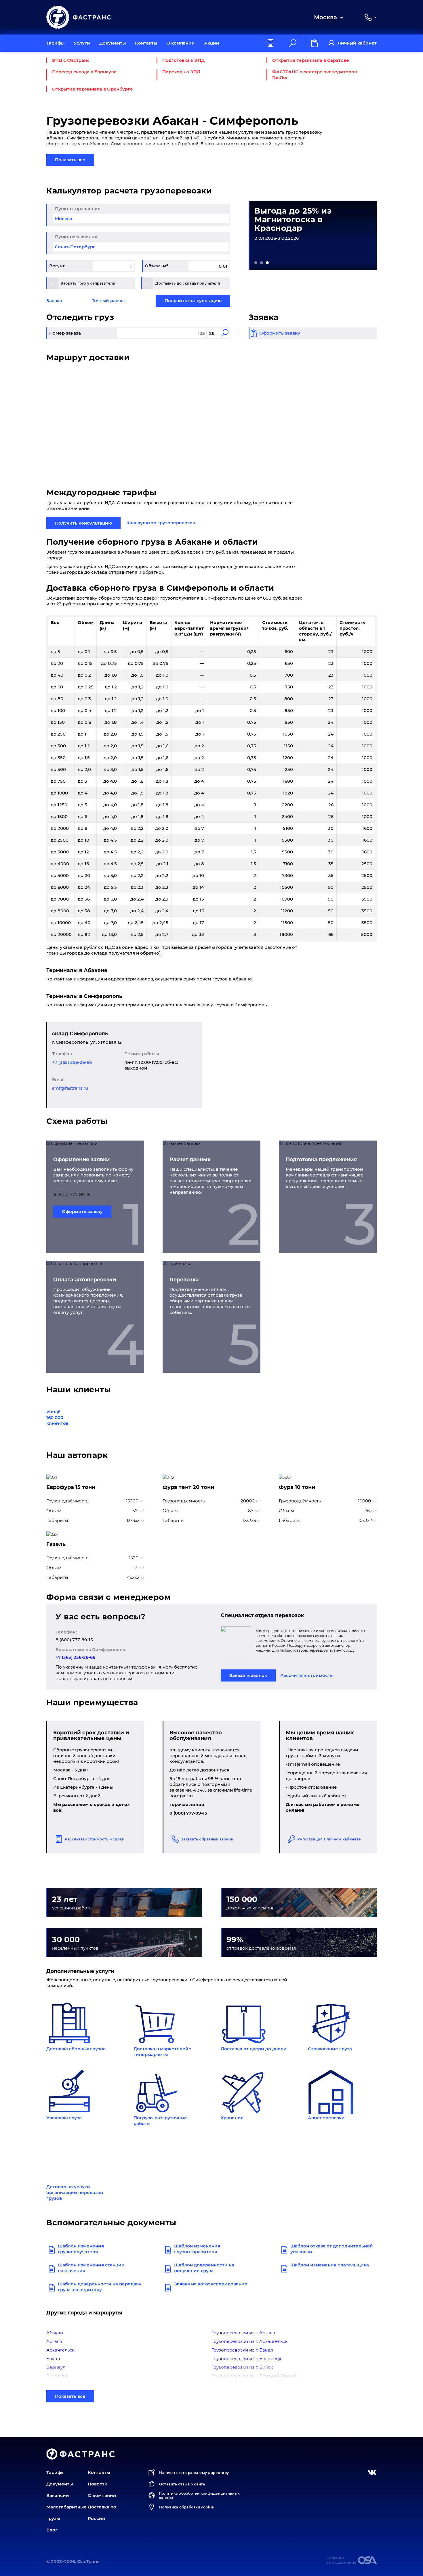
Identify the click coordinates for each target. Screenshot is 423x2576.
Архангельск (60, 2350)
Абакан (55, 2333)
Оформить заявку (82, 1211)
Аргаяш (55, 2341)
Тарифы (55, 43)
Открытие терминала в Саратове (311, 60)
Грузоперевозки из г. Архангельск (249, 2341)
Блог (52, 2530)
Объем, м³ (156, 266)
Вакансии (58, 2495)
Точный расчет (109, 301)
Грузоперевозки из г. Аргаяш (244, 2333)
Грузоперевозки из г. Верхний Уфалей (254, 2376)
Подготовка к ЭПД (183, 60)
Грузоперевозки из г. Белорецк (246, 2359)
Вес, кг (57, 266)
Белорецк (57, 2376)
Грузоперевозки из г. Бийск (242, 2367)
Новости (98, 2484)
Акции (212, 43)
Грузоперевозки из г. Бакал (242, 2350)
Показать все (70, 160)
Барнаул (56, 2367)
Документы (113, 43)
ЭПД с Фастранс (71, 60)
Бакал (53, 2359)
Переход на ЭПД (181, 72)
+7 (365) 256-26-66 (72, 1062)
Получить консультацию (193, 301)
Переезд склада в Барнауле (84, 72)
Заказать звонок (248, 1675)
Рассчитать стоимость (306, 1675)
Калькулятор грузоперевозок (161, 523)
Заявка (54, 301)
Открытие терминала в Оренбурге (93, 89)
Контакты (146, 43)
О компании (181, 43)
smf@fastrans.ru (70, 1088)
